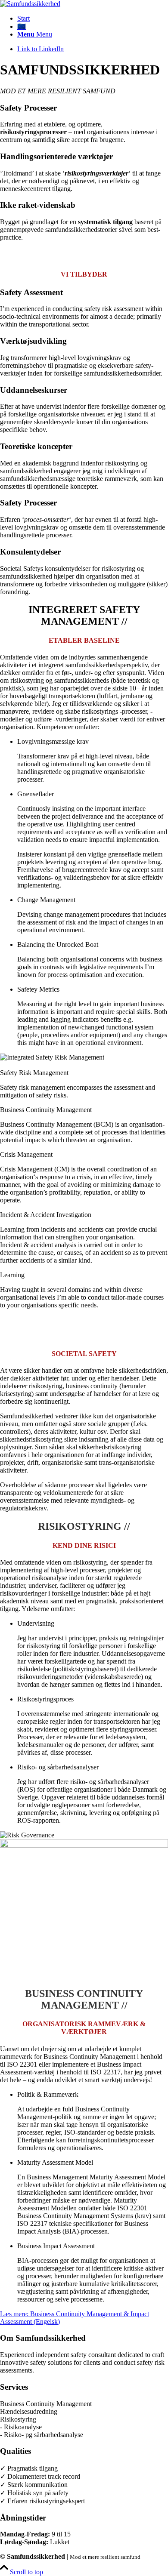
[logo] (30, 4)
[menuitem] (93, 18)
